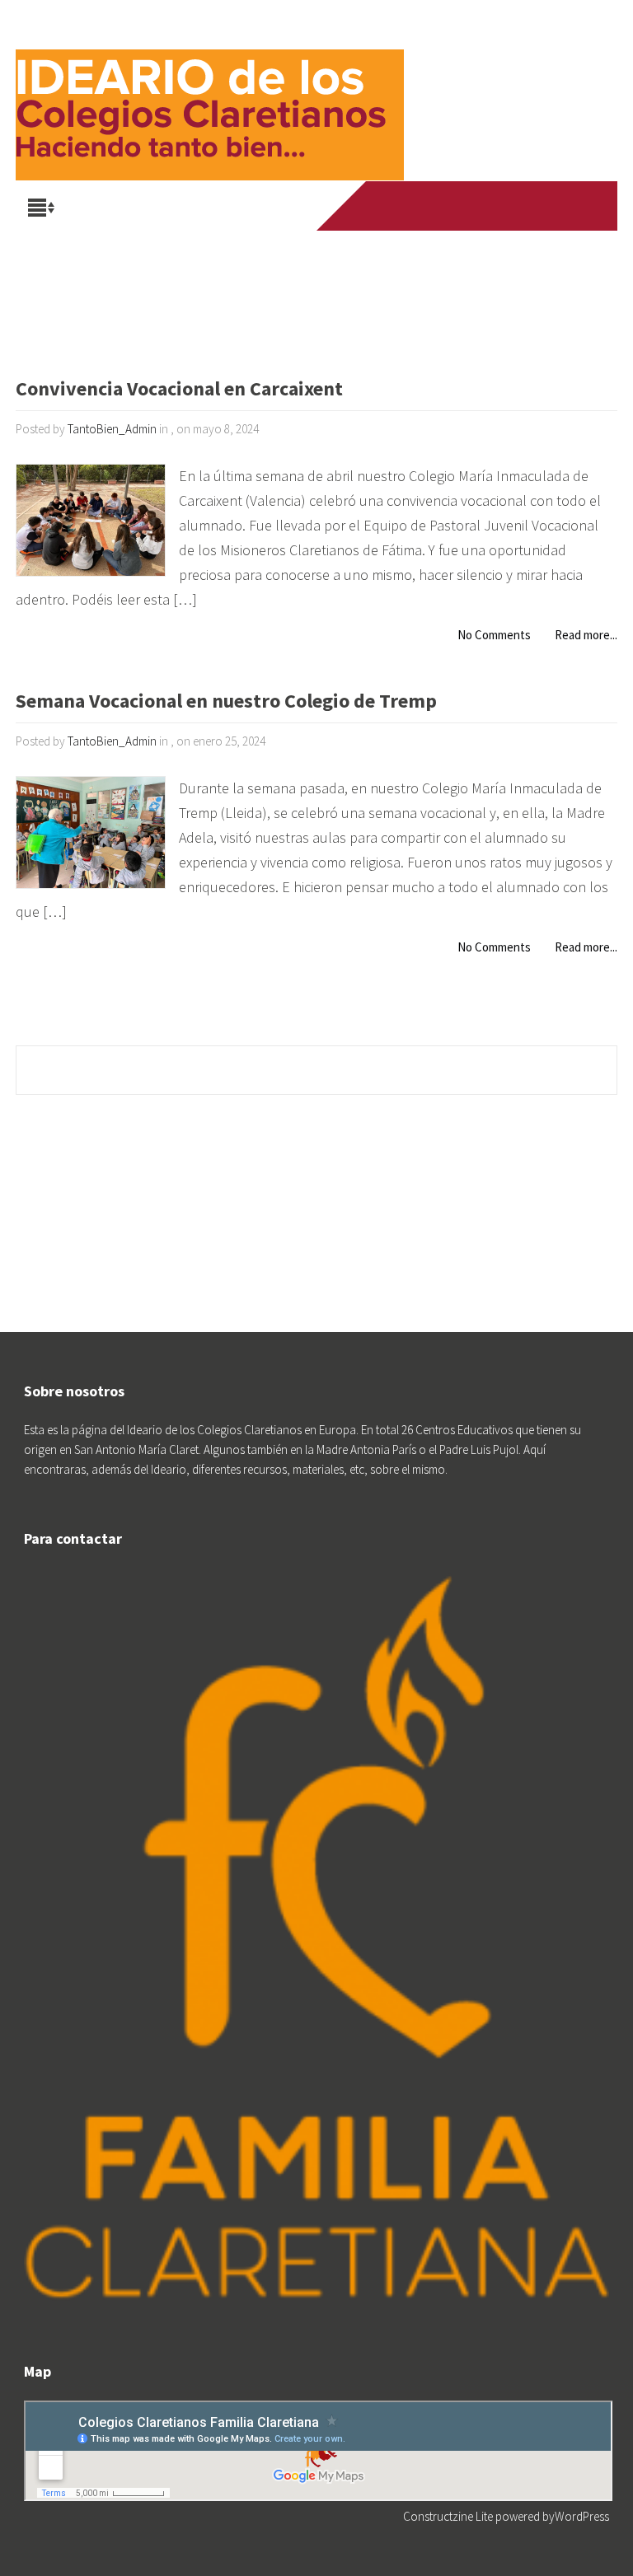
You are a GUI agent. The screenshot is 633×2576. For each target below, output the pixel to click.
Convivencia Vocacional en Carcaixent (179, 390)
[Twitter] (407, 206)
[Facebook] (375, 206)
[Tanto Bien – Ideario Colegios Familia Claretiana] (210, 91)
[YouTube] (438, 206)
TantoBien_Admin (112, 429)
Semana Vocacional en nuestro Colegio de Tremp (226, 702)
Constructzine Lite (449, 2516)
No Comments (494, 635)
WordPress (582, 2516)
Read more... (586, 635)
